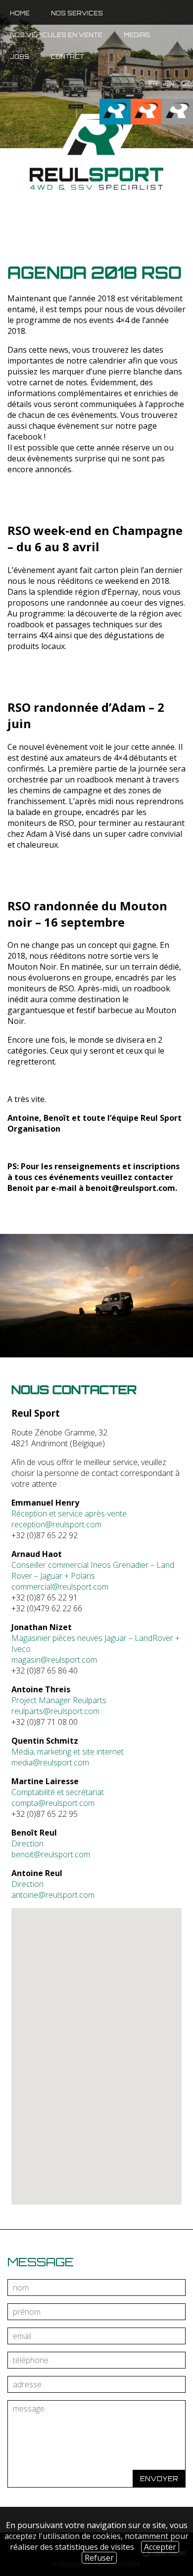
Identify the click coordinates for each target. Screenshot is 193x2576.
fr (153, 83)
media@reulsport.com (50, 1762)
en (169, 83)
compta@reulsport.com (53, 1803)
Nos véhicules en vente (56, 35)
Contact (67, 57)
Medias (137, 35)
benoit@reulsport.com (130, 1188)
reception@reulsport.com (56, 1524)
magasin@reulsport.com (54, 1660)
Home (20, 13)
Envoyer (159, 2479)
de (186, 83)
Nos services (77, 13)
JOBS (20, 57)
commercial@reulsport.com (60, 1587)
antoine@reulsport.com (53, 1895)
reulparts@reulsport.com (55, 1711)
